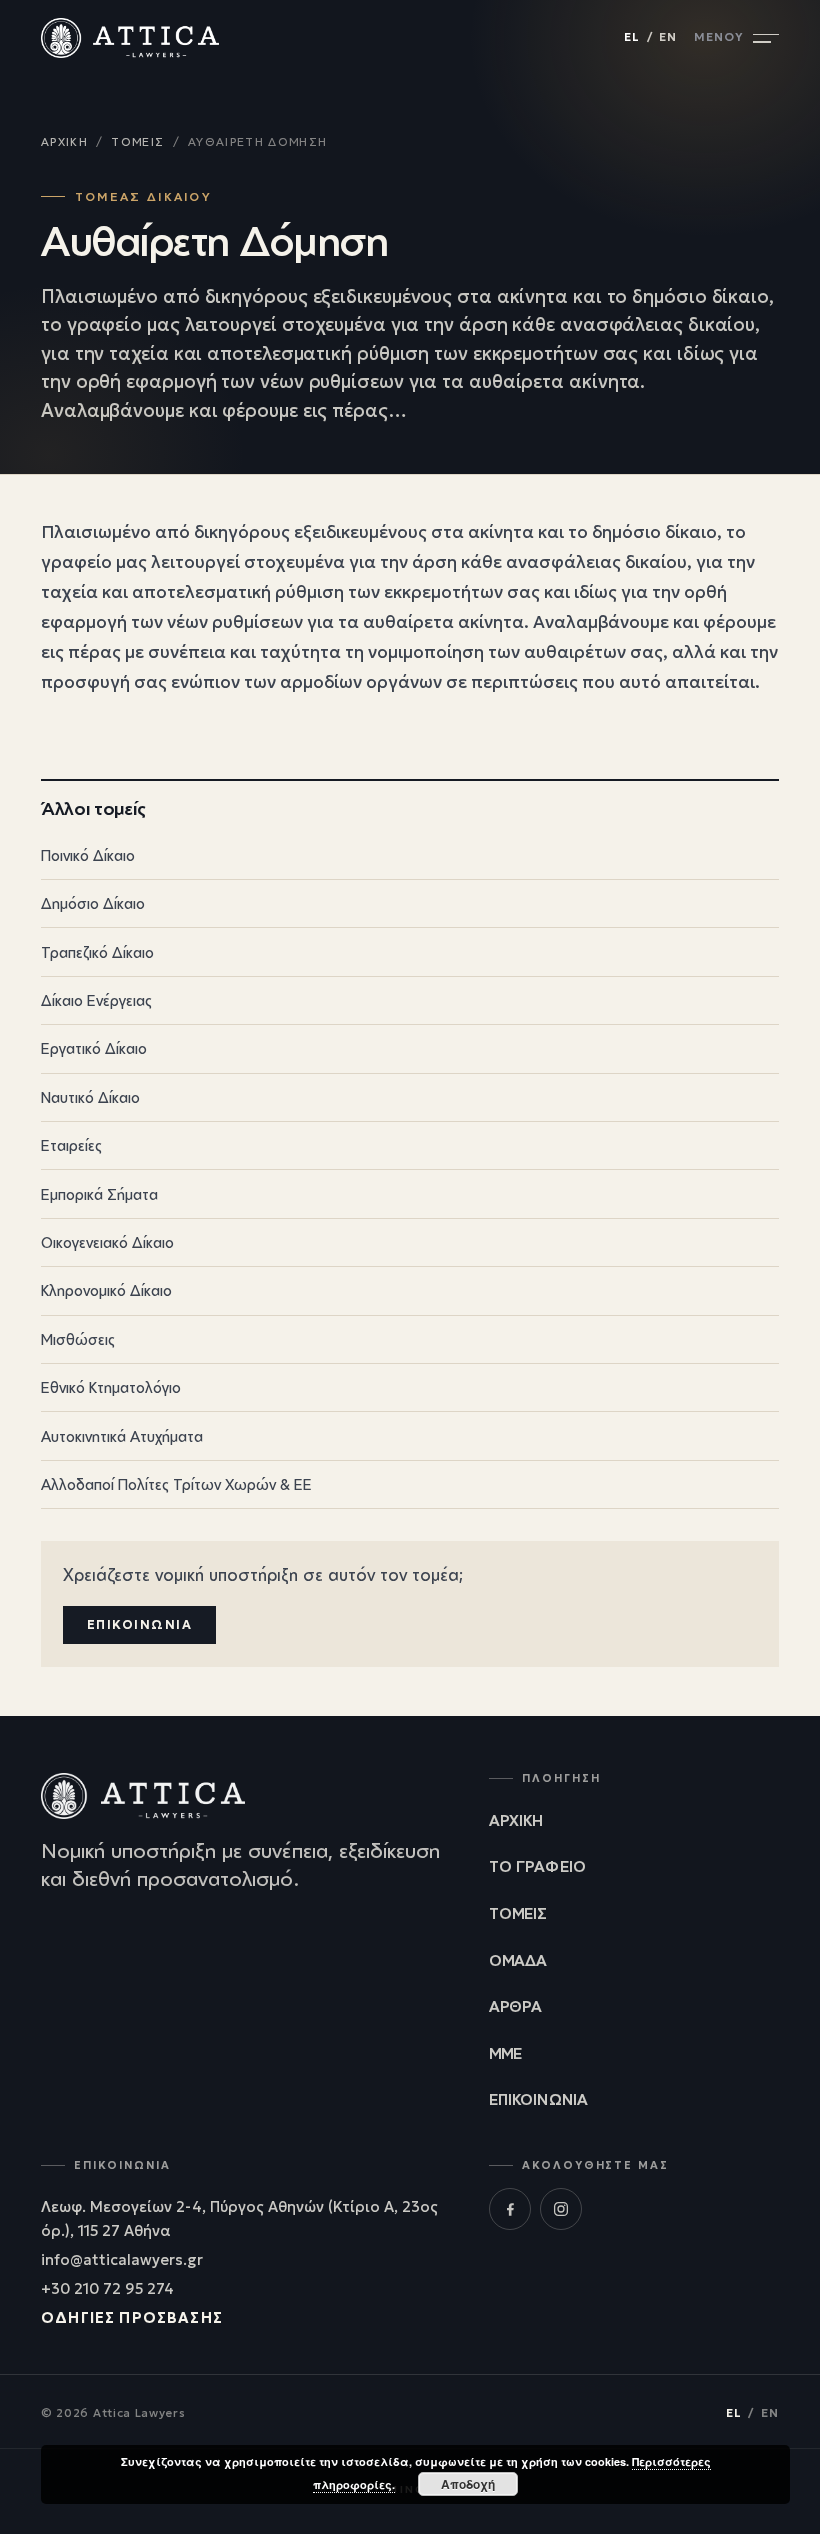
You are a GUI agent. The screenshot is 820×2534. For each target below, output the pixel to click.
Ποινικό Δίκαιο (407, 854)
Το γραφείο (537, 1866)
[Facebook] (510, 2209)
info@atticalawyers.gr (122, 2260)
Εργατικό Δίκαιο (407, 1048)
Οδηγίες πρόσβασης (132, 2318)
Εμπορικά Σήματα (407, 1193)
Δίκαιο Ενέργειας (407, 1000)
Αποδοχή (468, 2484)
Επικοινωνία (139, 1624)
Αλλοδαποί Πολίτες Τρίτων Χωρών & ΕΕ (407, 1483)
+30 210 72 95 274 (107, 2289)
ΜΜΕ (505, 2053)
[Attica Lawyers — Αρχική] (130, 38)
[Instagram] (561, 2209)
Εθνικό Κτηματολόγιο (407, 1387)
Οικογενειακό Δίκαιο (407, 1242)
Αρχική (64, 142)
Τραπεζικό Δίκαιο (407, 951)
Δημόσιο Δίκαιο (407, 903)
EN (668, 37)
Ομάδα (518, 1960)
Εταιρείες (407, 1145)
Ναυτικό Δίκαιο (407, 1096)
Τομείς (137, 142)
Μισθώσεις (407, 1338)
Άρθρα (516, 2006)
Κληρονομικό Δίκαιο (407, 1290)
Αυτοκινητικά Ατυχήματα (407, 1435)
